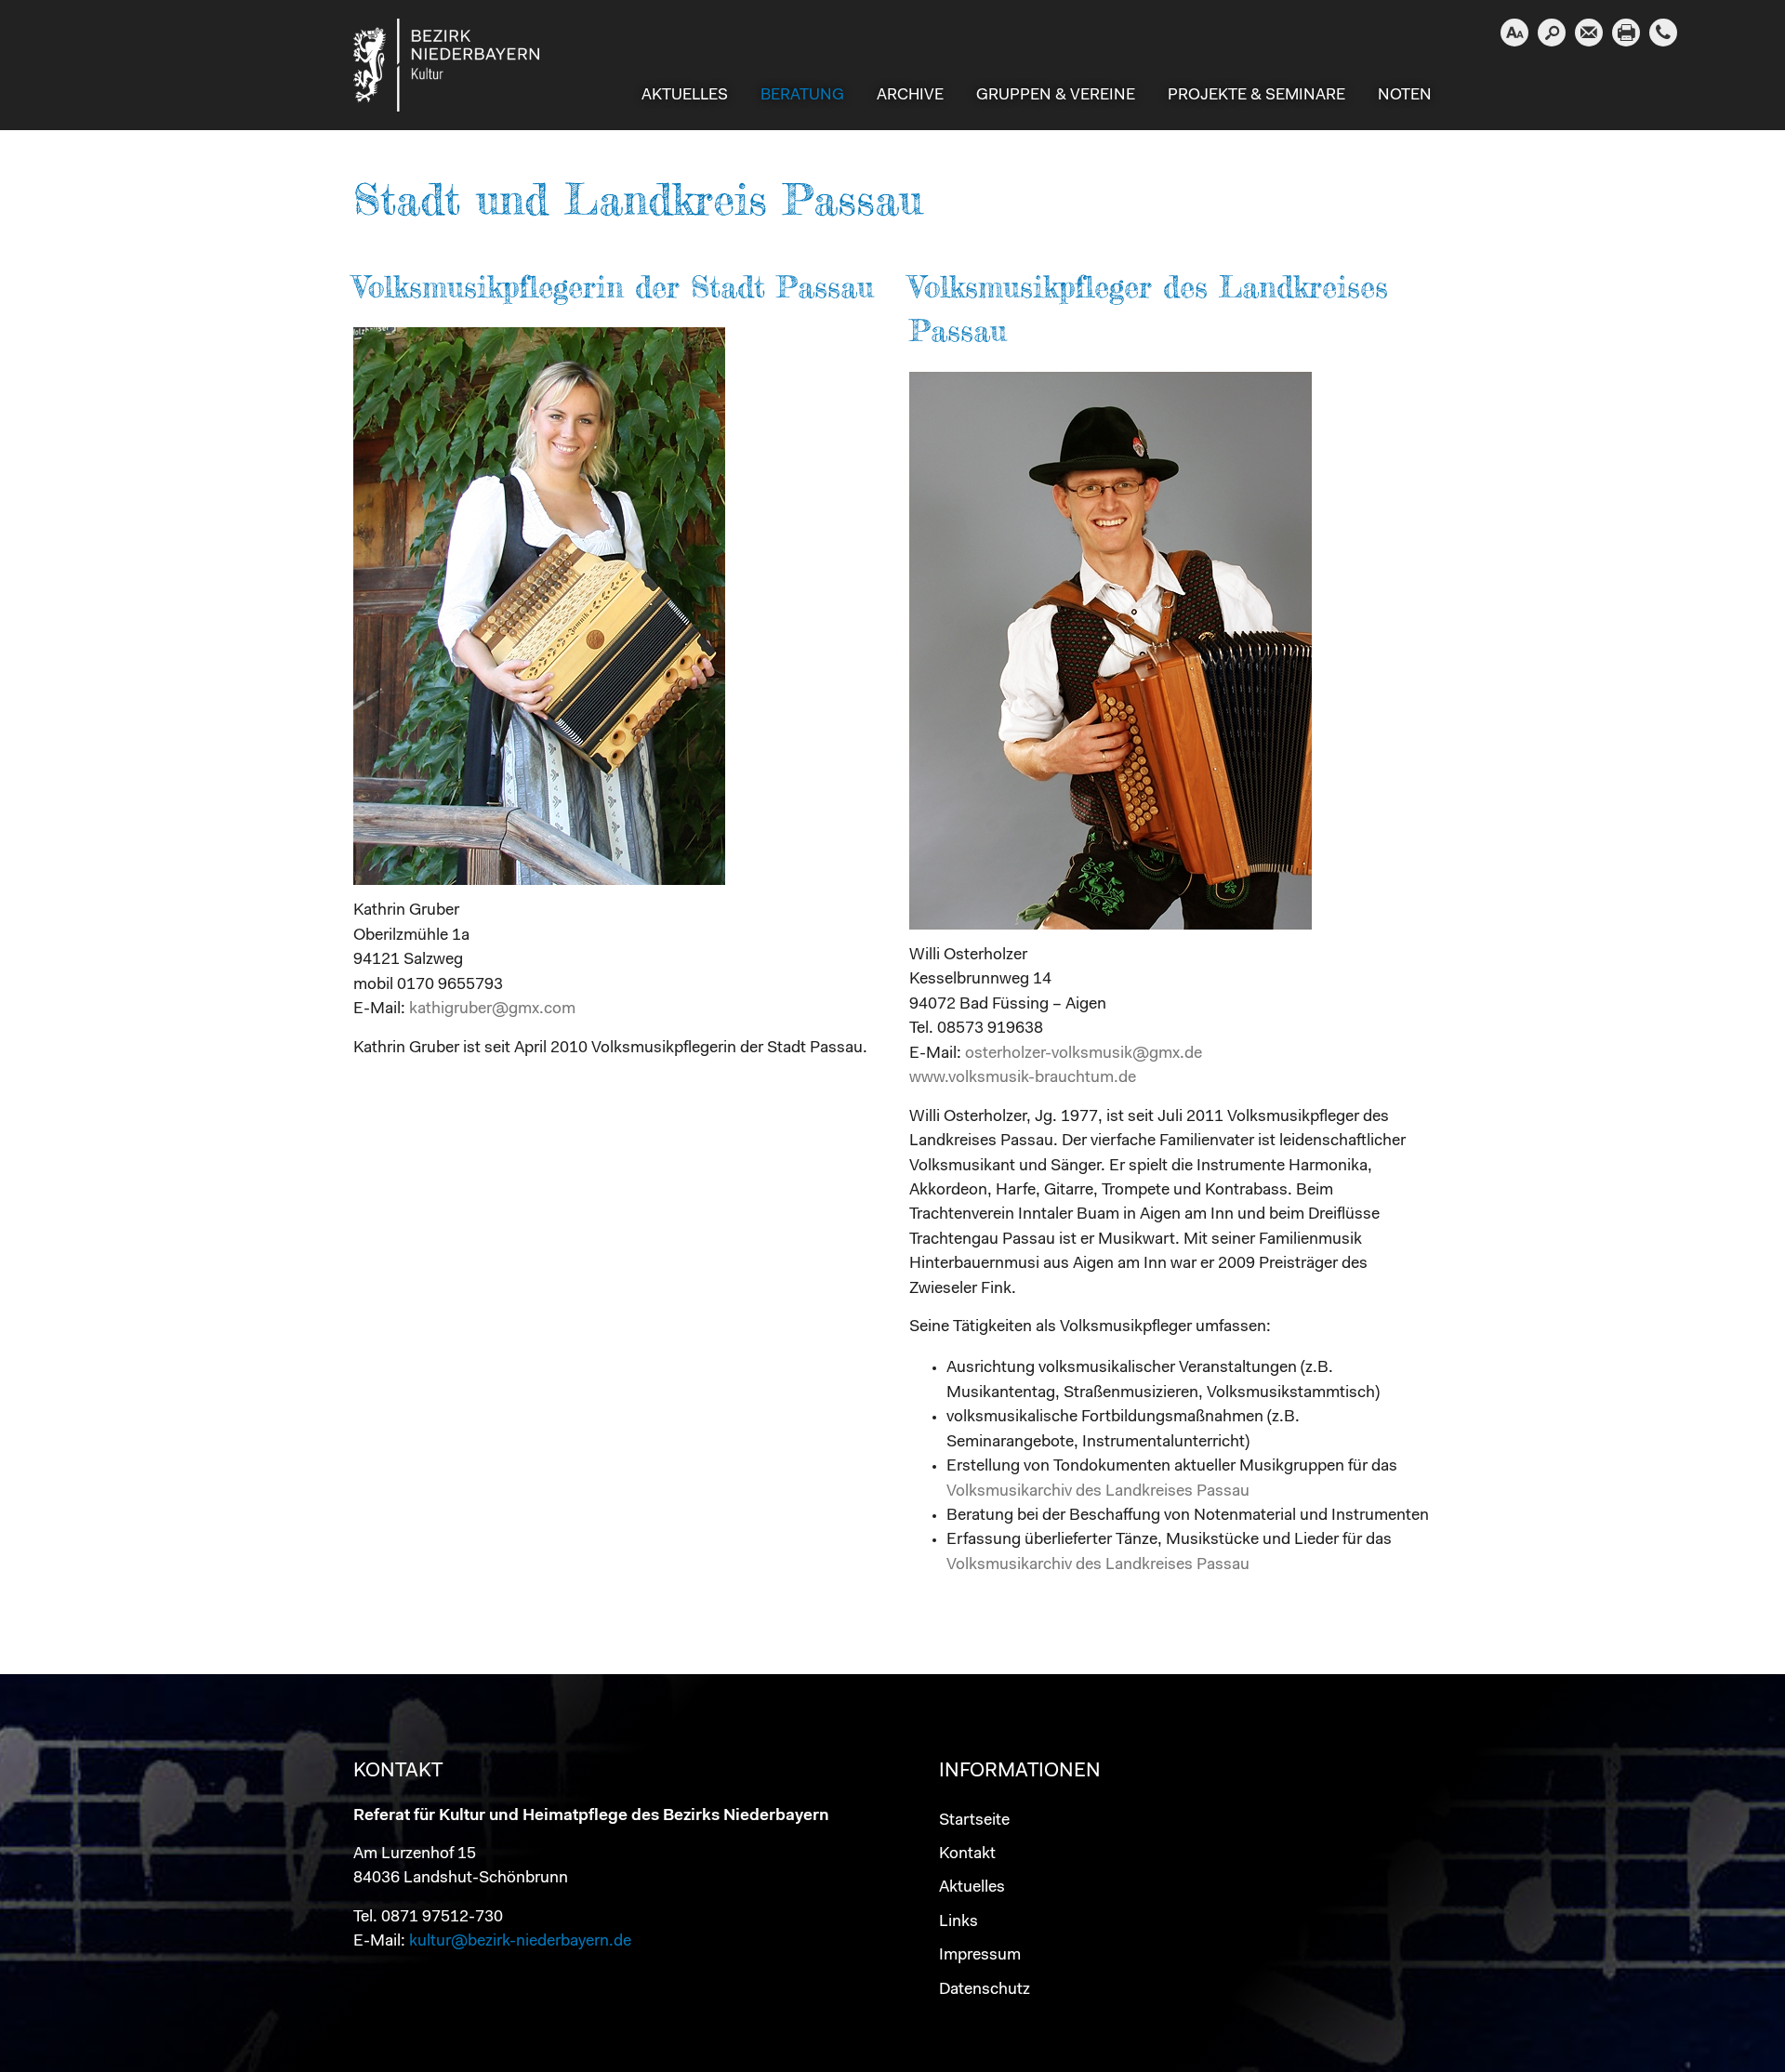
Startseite (974, 1821)
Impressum (980, 1955)
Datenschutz (985, 1990)
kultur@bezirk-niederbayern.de (520, 1941)
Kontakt (967, 1854)
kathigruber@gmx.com (492, 1009)
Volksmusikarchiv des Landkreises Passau (1098, 1491)
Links (959, 1922)
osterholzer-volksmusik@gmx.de (1084, 1054)
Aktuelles (972, 1887)
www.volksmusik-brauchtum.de (1023, 1078)
